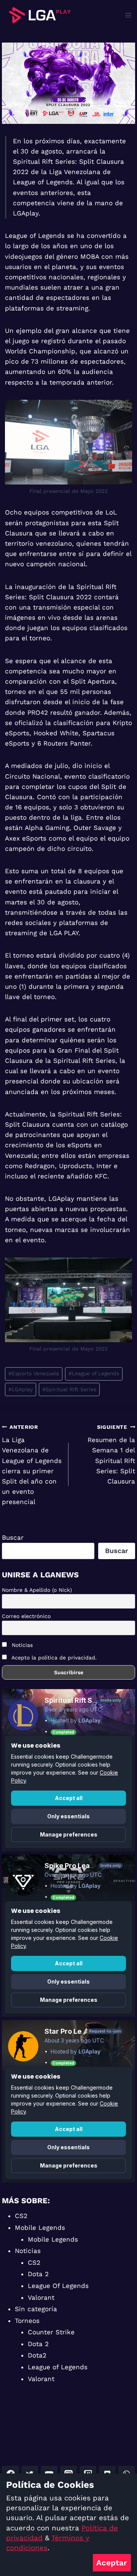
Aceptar (112, 2563)
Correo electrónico (26, 1616)
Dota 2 (38, 2274)
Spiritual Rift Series (69, 1389)
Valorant (41, 2297)
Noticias (21, 1645)
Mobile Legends (40, 2228)
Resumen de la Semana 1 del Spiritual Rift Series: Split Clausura (111, 1454)
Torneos (27, 2321)
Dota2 (37, 2355)
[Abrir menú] (128, 15)
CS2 (21, 2216)
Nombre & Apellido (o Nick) (37, 1590)
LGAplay (21, 1389)
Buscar (13, 1537)
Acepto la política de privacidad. (54, 1658)
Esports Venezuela (34, 1373)
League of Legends (94, 1373)
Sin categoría (36, 2309)
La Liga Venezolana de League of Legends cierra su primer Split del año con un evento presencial (32, 1465)
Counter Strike (51, 2332)
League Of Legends (58, 2286)
